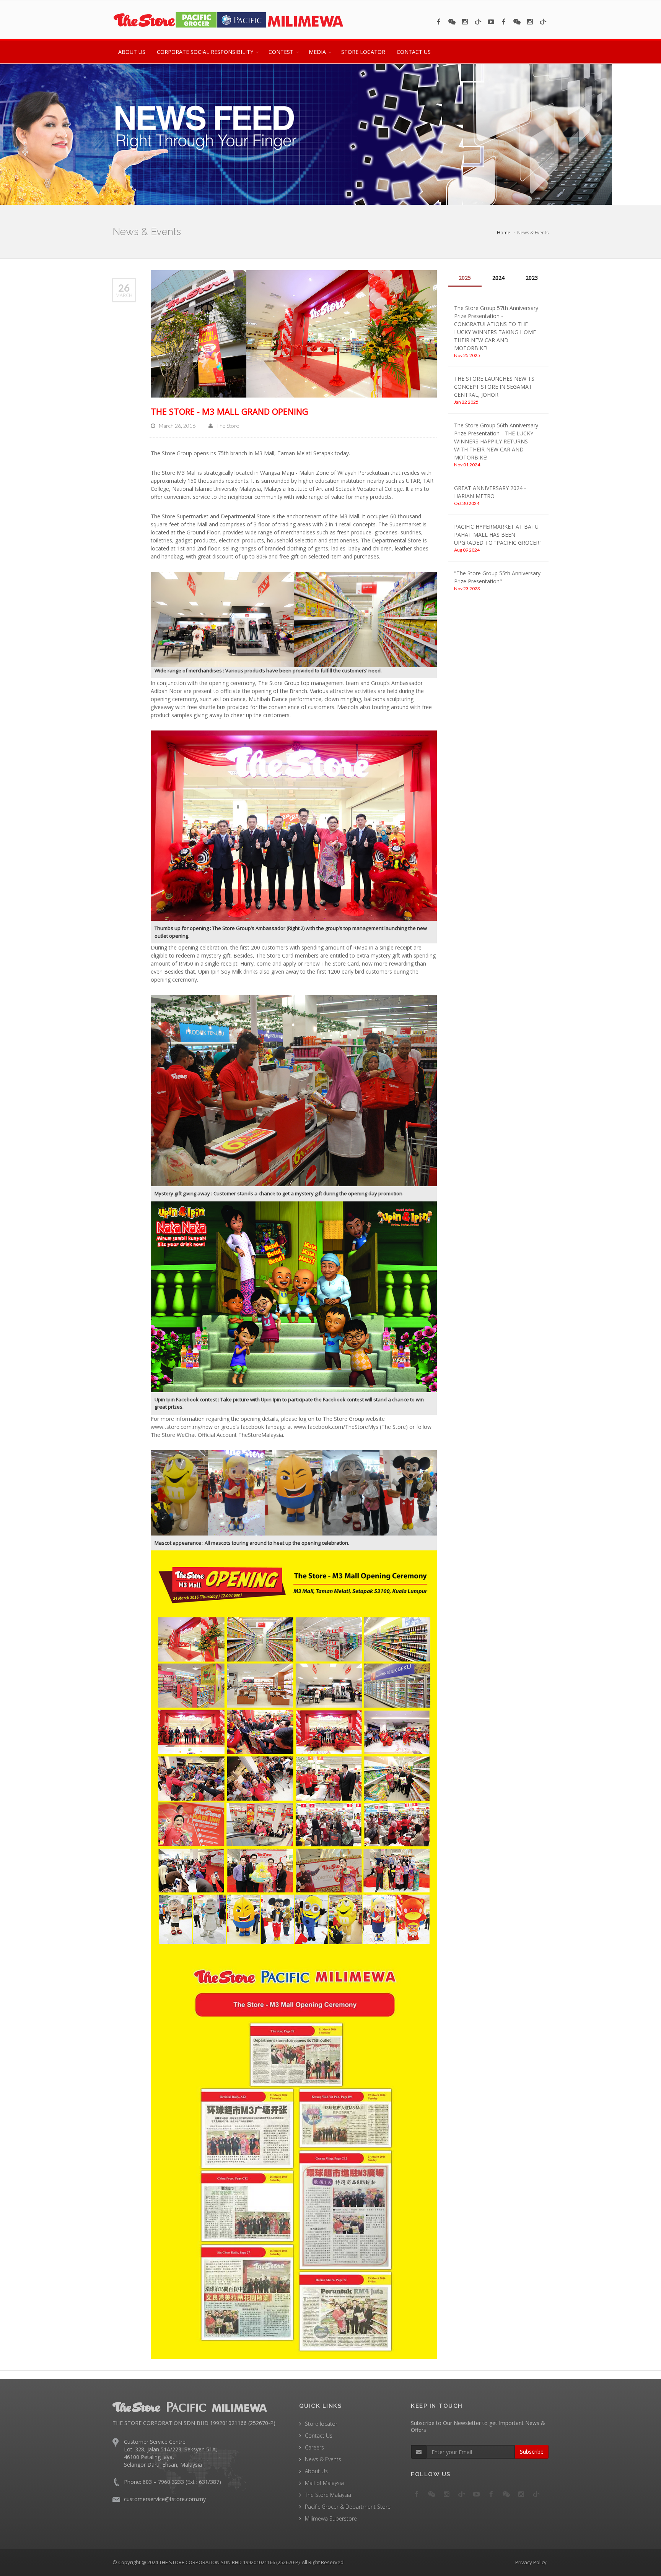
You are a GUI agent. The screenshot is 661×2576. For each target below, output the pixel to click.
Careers (314, 2447)
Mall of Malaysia (324, 2483)
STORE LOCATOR (363, 52)
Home (504, 233)
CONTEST (281, 52)
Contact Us (319, 2436)
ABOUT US (132, 52)
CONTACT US (414, 52)
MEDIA (317, 52)
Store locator (321, 2424)
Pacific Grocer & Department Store (348, 2507)
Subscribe (532, 2452)
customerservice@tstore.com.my (165, 2499)
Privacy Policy (531, 2562)
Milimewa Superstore (331, 2518)
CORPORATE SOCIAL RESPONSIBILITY (205, 52)
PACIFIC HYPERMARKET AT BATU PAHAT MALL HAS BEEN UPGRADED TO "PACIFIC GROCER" (498, 535)
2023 (532, 278)
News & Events (323, 2459)
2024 (498, 278)
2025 (465, 278)
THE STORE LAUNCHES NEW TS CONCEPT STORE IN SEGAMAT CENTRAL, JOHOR (494, 387)
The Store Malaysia (328, 2495)
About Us (316, 2471)
